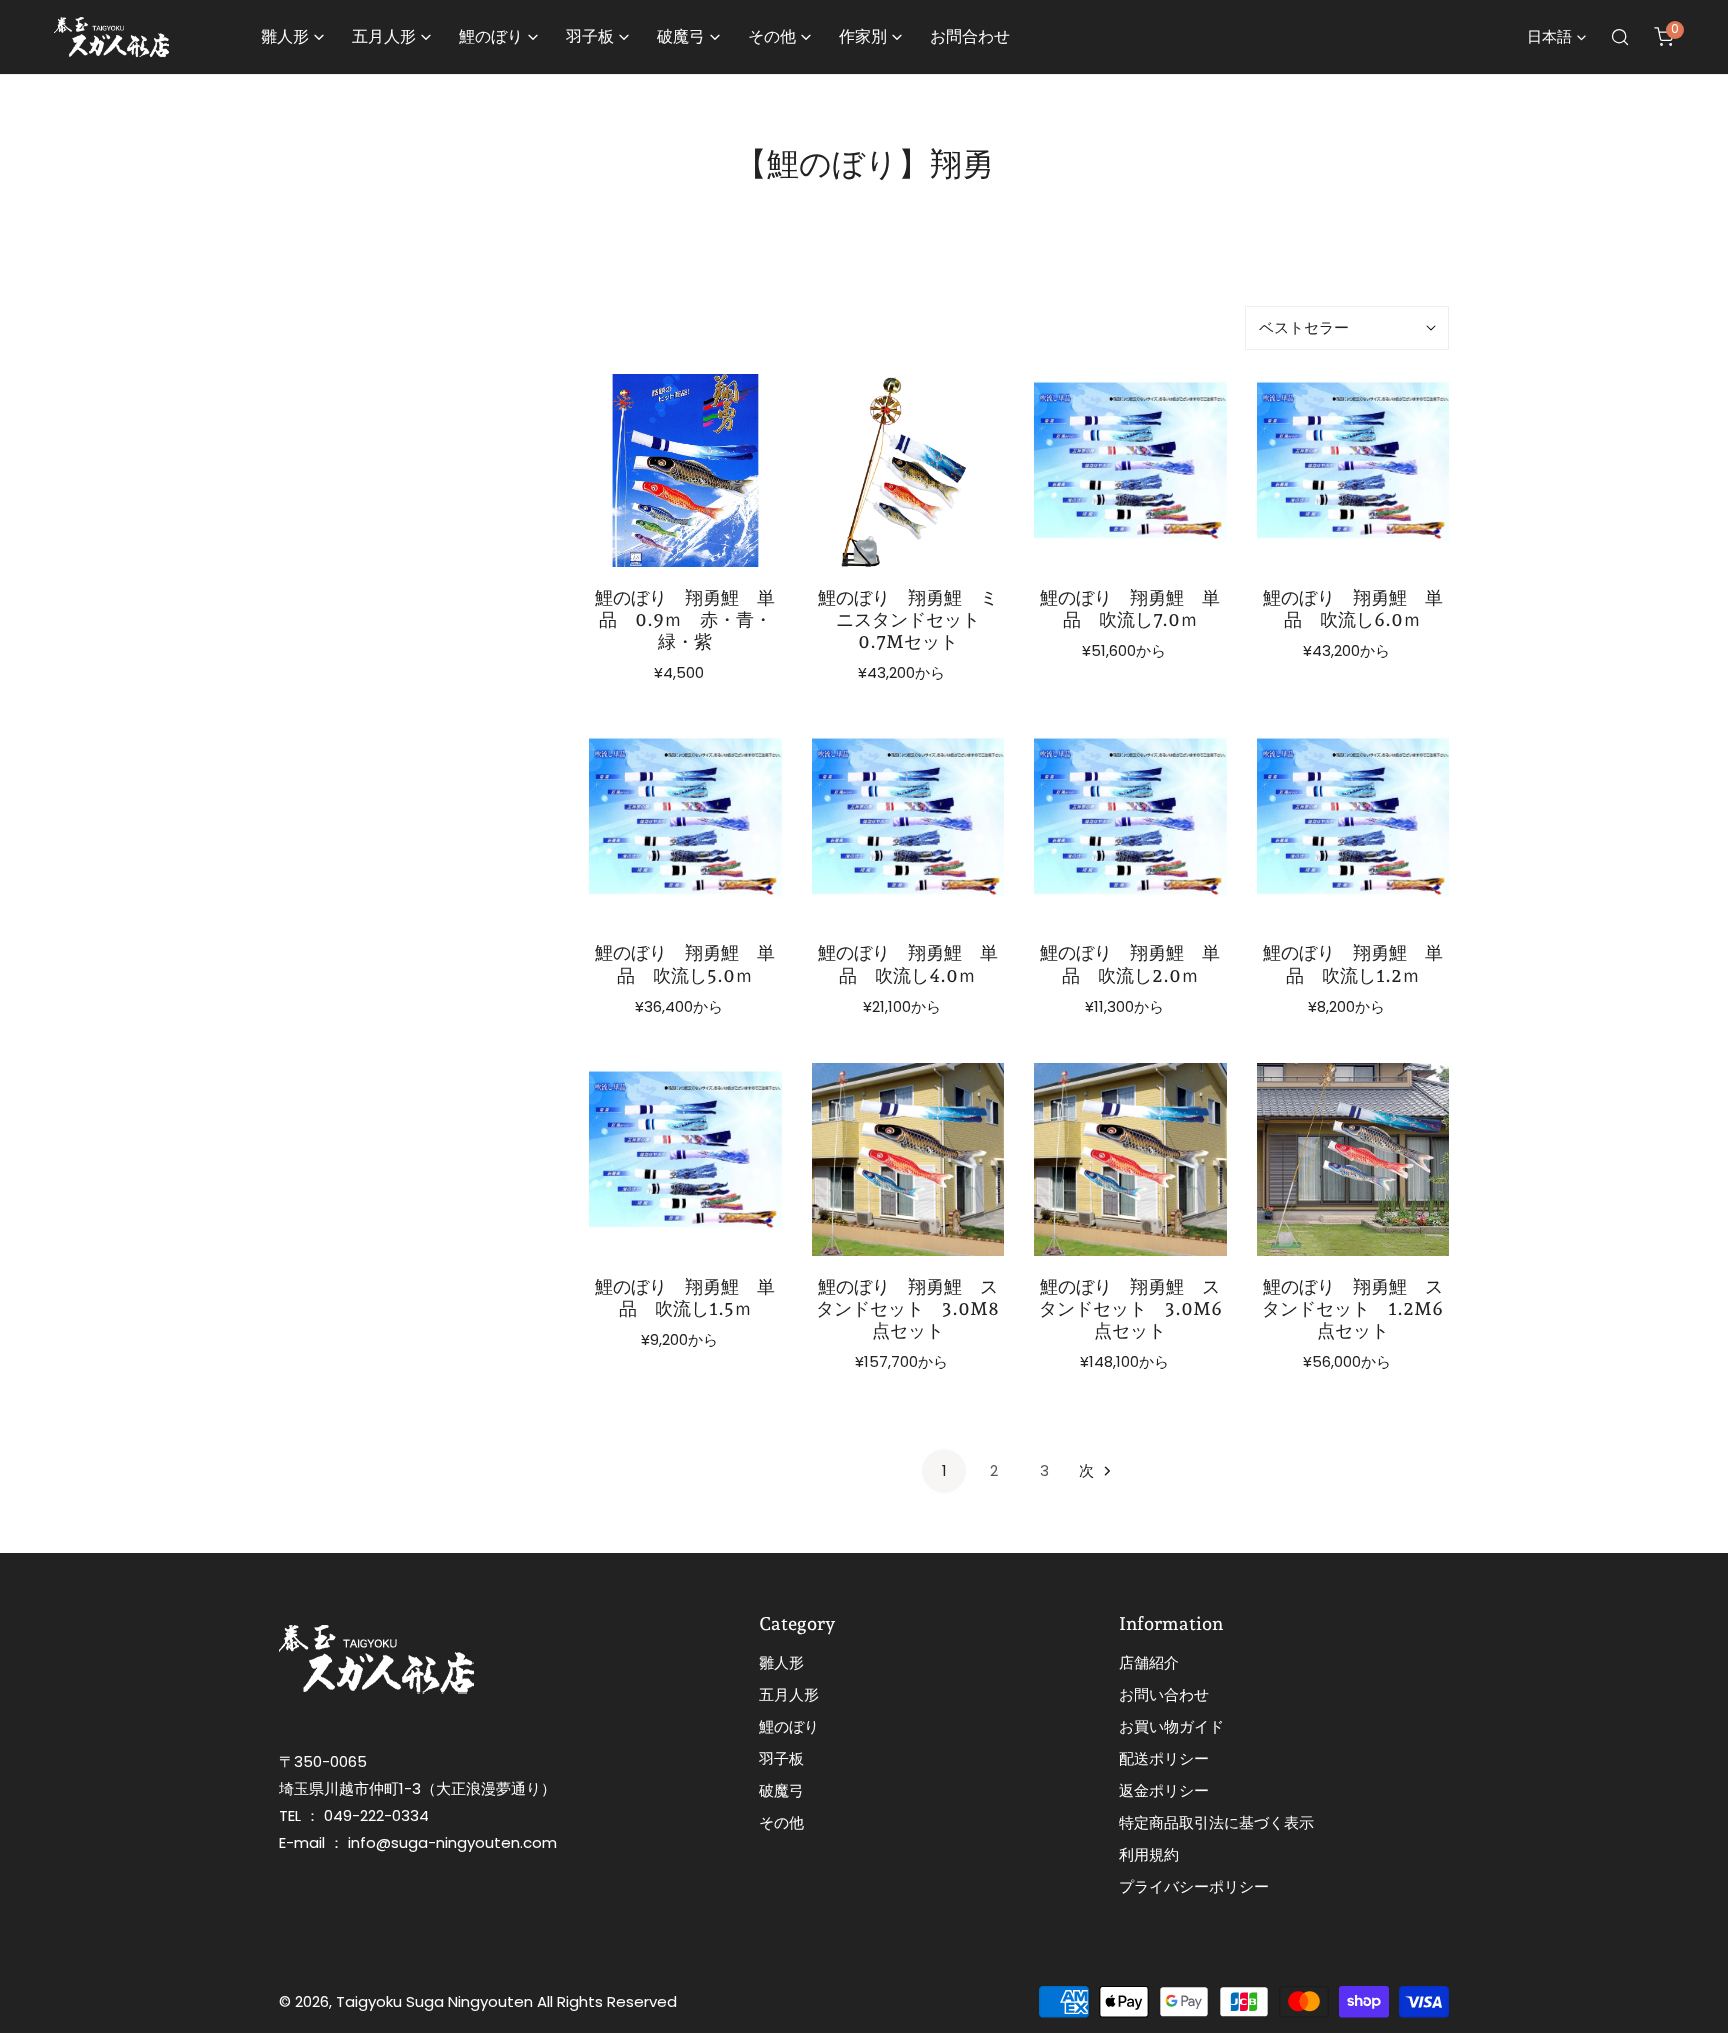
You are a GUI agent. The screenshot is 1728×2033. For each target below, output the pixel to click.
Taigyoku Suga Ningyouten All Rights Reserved (506, 2001)
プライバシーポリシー (1194, 1886)
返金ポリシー (1164, 1790)
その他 (781, 1822)
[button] (1664, 37)
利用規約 (1149, 1854)
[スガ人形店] (111, 37)
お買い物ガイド (1171, 1726)
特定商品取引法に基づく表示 (1216, 1822)
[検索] (1620, 37)
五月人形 (789, 1694)
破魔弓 (781, 1790)
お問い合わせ (1164, 1694)
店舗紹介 (1149, 1662)
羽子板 (781, 1758)
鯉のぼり (789, 1726)
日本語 (1549, 36)
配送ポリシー (1164, 1758)
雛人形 (781, 1662)
